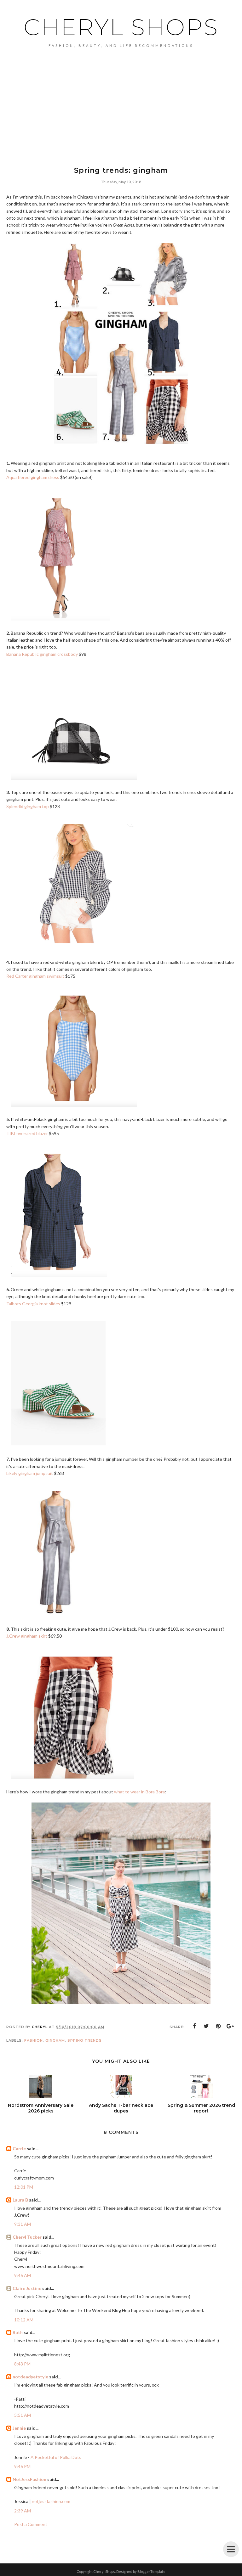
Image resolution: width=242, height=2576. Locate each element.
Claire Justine (27, 2288)
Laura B (20, 2200)
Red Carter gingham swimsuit (35, 976)
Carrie (19, 2149)
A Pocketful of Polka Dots (56, 2457)
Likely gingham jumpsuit (30, 1473)
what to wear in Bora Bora (139, 1792)
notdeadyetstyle (30, 2377)
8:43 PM (22, 2364)
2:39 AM (23, 2511)
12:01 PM (24, 2187)
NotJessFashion (29, 2479)
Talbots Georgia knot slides (33, 1304)
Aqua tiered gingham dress (33, 477)
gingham (55, 2040)
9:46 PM (22, 2466)
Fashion (34, 2040)
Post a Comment (31, 2524)
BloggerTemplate (151, 2571)
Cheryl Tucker (27, 2237)
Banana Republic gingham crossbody (42, 654)
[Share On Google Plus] (230, 2026)
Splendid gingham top (28, 806)
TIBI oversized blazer (27, 1133)
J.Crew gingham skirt (27, 1636)
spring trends (85, 2040)
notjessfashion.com (51, 2501)
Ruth (18, 2332)
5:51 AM (23, 2415)
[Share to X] (206, 2026)
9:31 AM (23, 2224)
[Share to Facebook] (194, 2026)
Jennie (19, 2428)
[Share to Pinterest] (218, 2026)
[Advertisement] (121, 95)
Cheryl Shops (121, 27)
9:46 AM (23, 2275)
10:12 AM (24, 2320)
